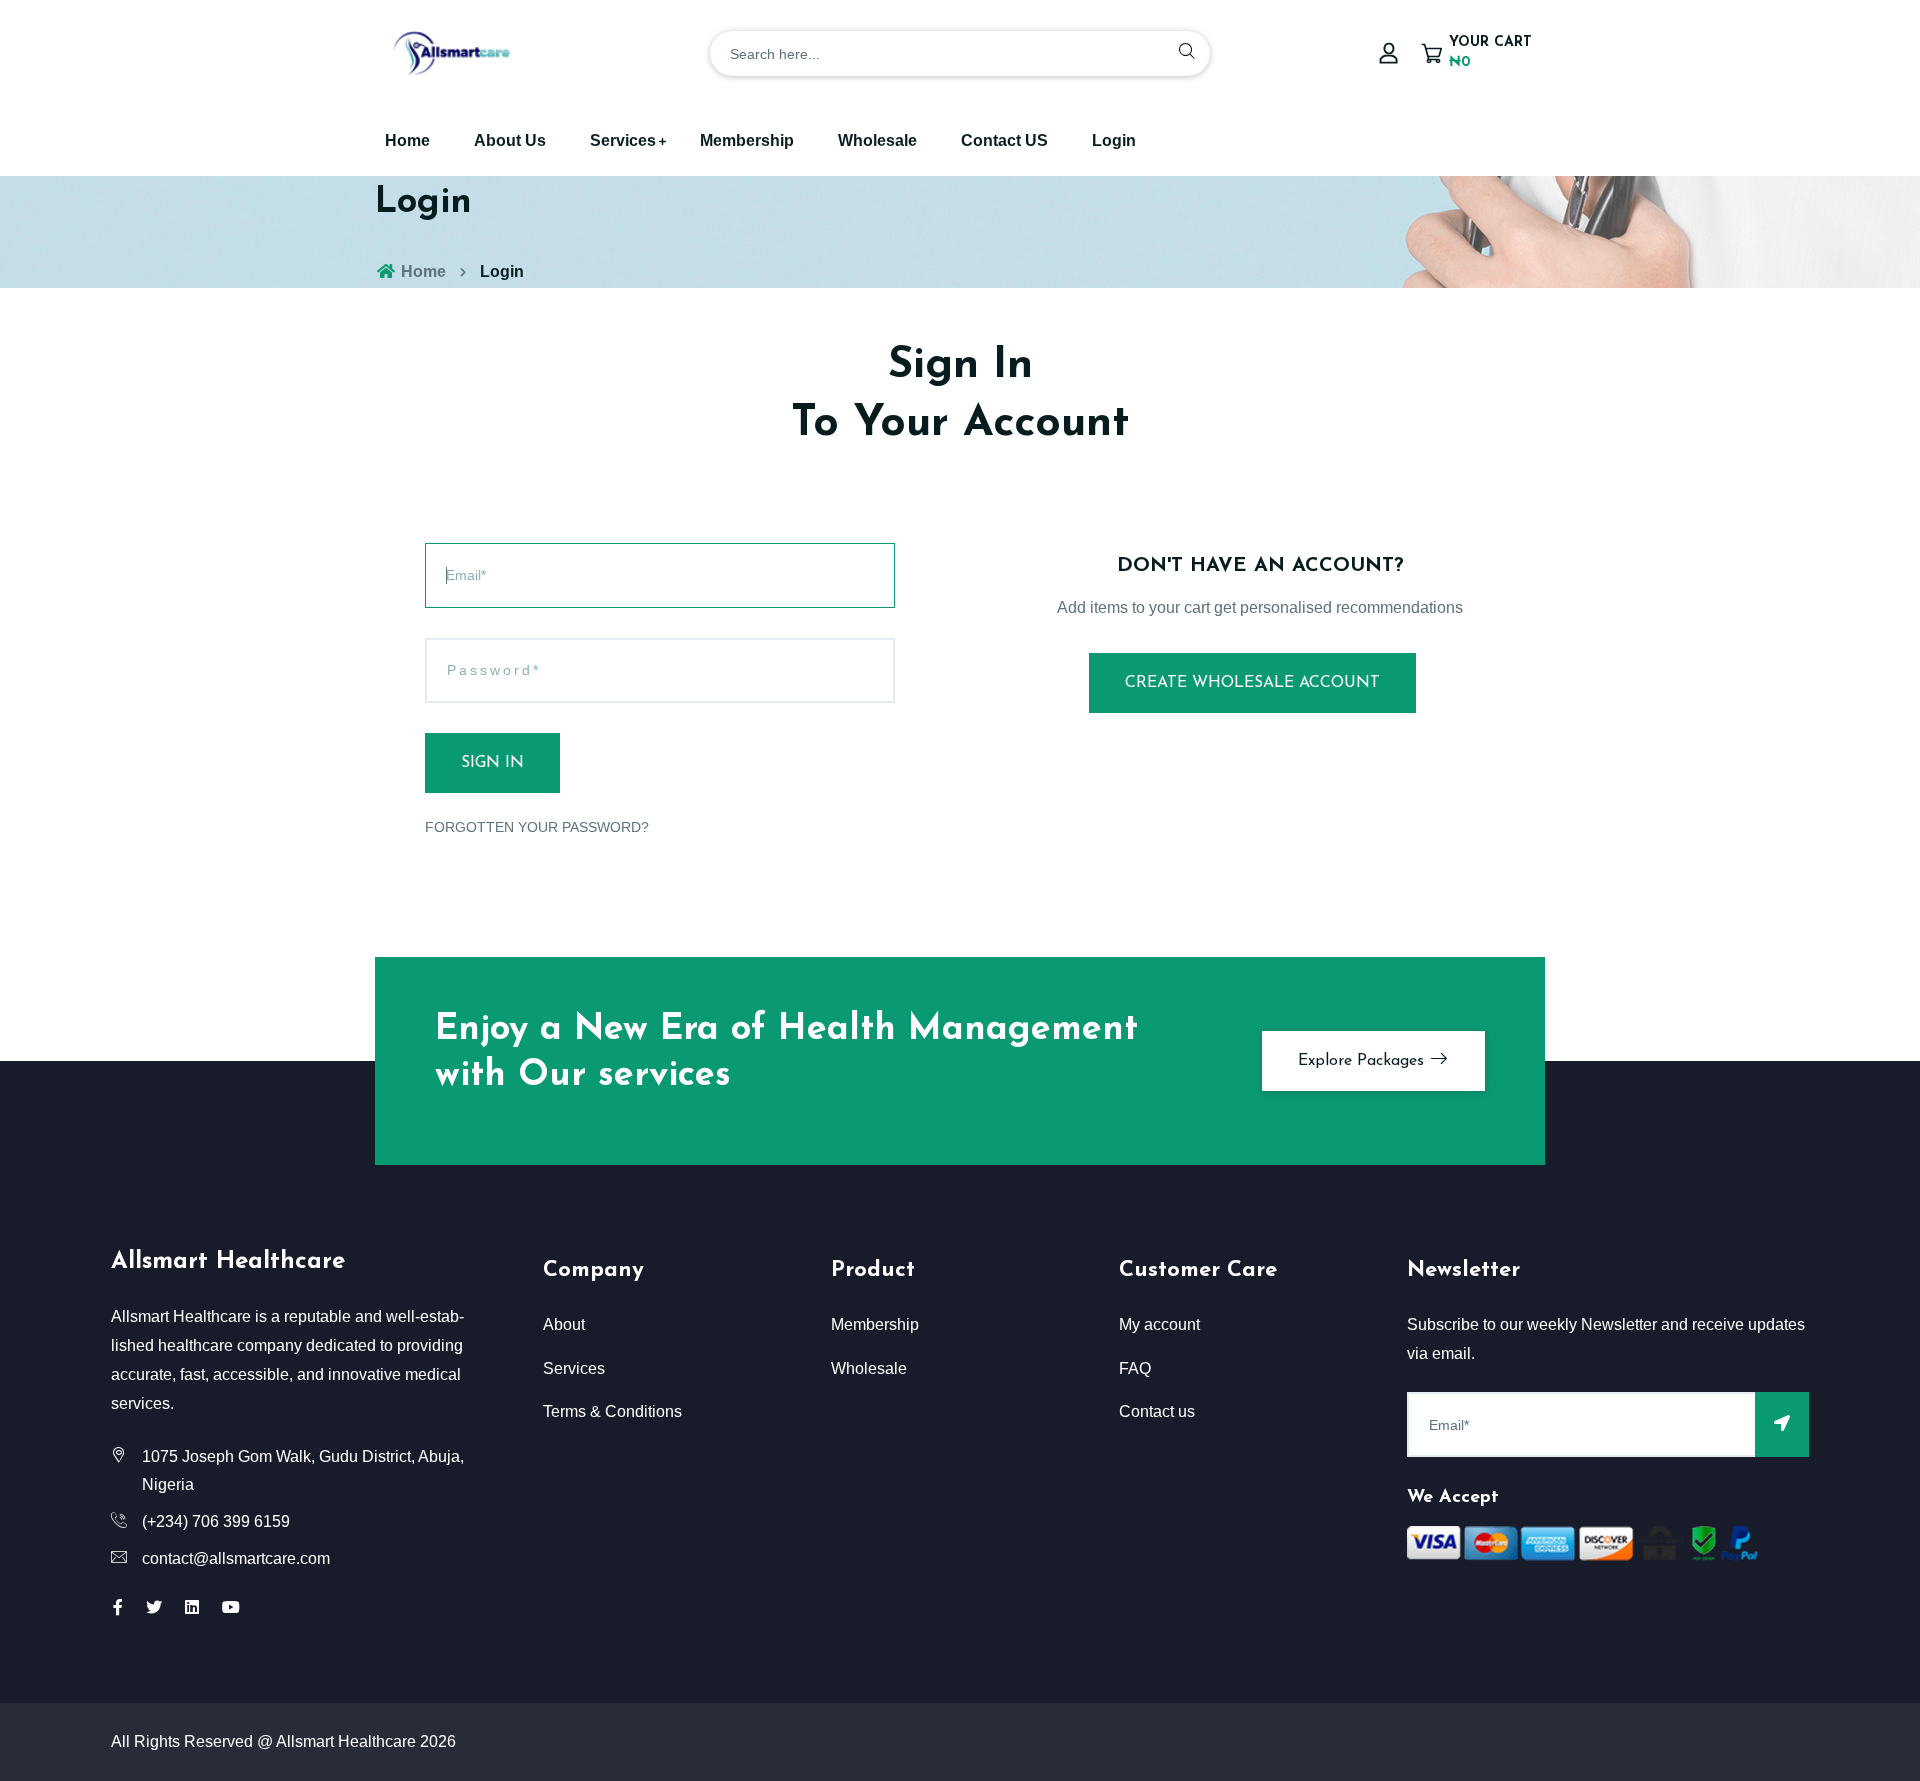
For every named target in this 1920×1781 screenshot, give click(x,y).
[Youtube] (231, 1607)
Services (623, 140)
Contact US (1004, 140)
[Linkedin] (192, 1607)
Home (407, 140)
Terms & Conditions (612, 1411)
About (564, 1324)
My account (1159, 1324)
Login (1114, 140)
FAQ (1135, 1368)
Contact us (1157, 1411)
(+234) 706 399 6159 (216, 1521)
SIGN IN (492, 763)
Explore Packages (1363, 1061)
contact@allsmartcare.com (236, 1558)
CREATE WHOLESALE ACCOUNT (1252, 683)
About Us (510, 140)
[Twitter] (154, 1607)
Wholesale (877, 140)
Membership (747, 140)
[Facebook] (118, 1607)
